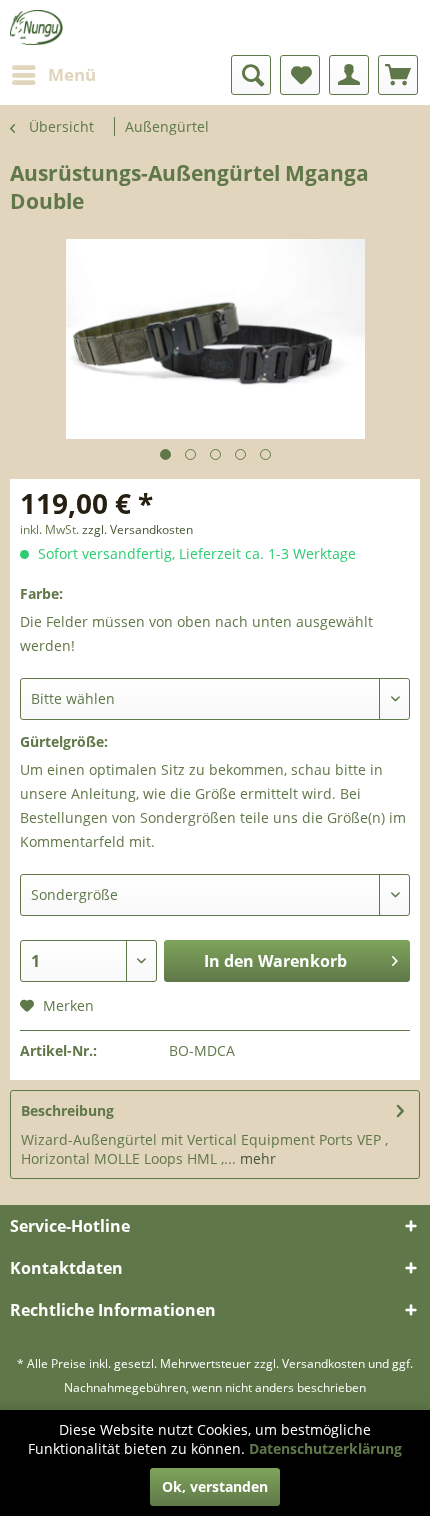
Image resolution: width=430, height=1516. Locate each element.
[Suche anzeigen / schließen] (251, 75)
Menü (72, 74)
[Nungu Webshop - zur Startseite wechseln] (36, 27)
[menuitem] (53, 75)
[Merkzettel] (300, 75)
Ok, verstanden (215, 1486)
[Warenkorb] (398, 75)
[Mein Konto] (349, 75)
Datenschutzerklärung (325, 1448)
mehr (256, 1158)
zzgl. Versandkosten (137, 529)
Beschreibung (67, 1110)
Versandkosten (323, 1363)
